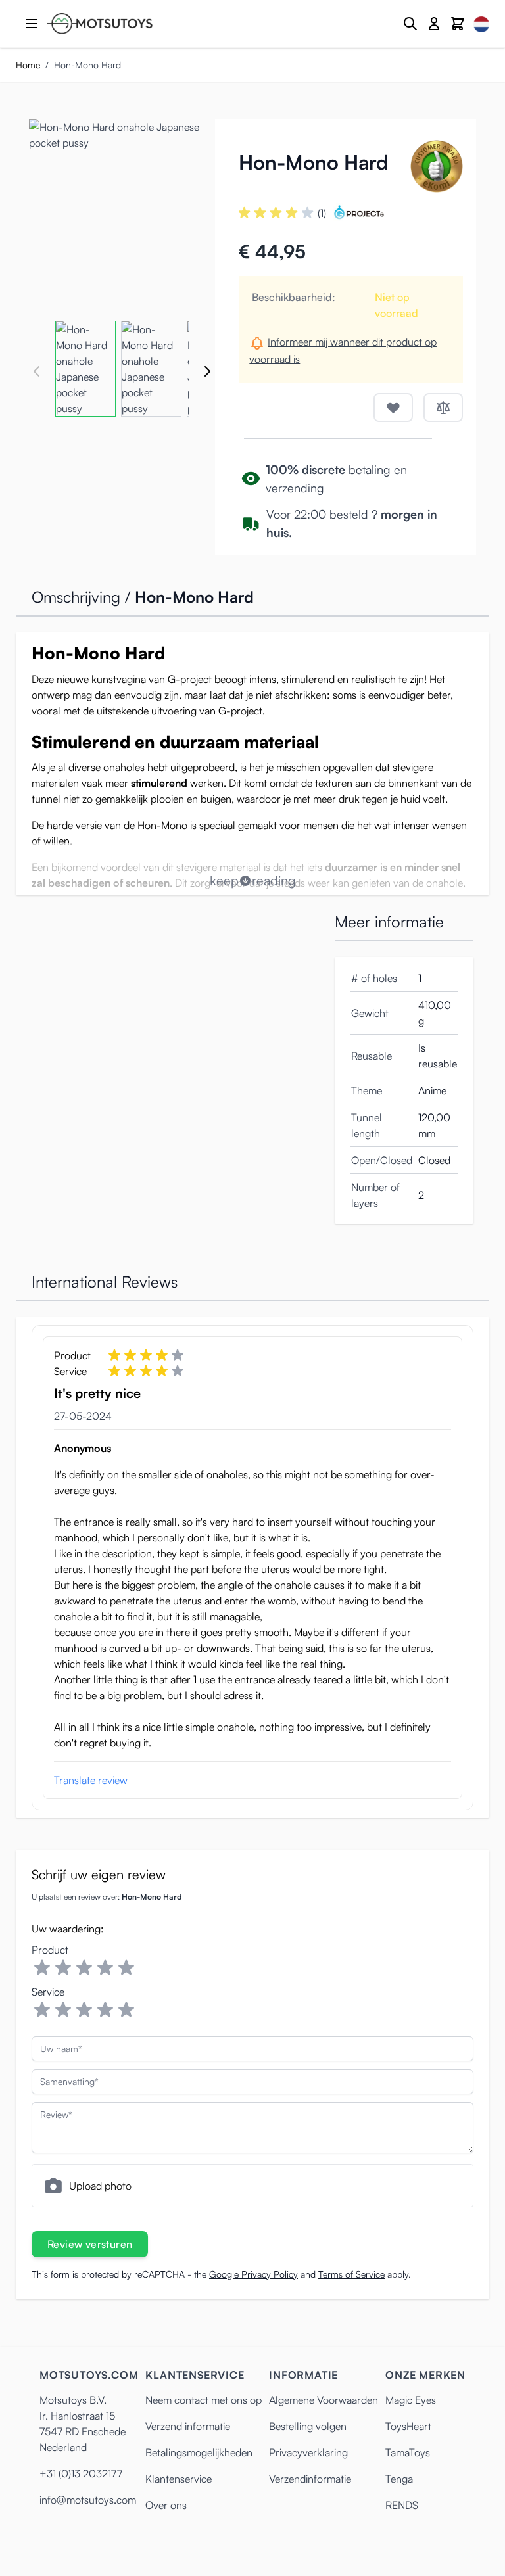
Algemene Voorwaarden (324, 2400)
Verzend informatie (188, 2426)
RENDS (402, 2505)
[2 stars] (63, 1968)
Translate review (91, 1780)
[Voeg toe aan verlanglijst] (393, 408)
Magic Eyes (411, 2400)
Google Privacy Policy (253, 2274)
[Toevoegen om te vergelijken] (443, 408)
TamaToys (408, 2452)
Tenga (399, 2479)
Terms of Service (351, 2274)
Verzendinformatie (310, 2479)
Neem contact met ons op (204, 2400)
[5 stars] (126, 1968)
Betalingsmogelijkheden (199, 2452)
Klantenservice (179, 2479)
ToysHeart (408, 2426)
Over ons (166, 2505)
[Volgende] (207, 371)
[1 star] (42, 1968)
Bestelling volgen (308, 2426)
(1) (322, 213)
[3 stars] (84, 1968)
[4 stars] (105, 1968)
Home (28, 65)
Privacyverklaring (308, 2452)
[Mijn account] (434, 24)
